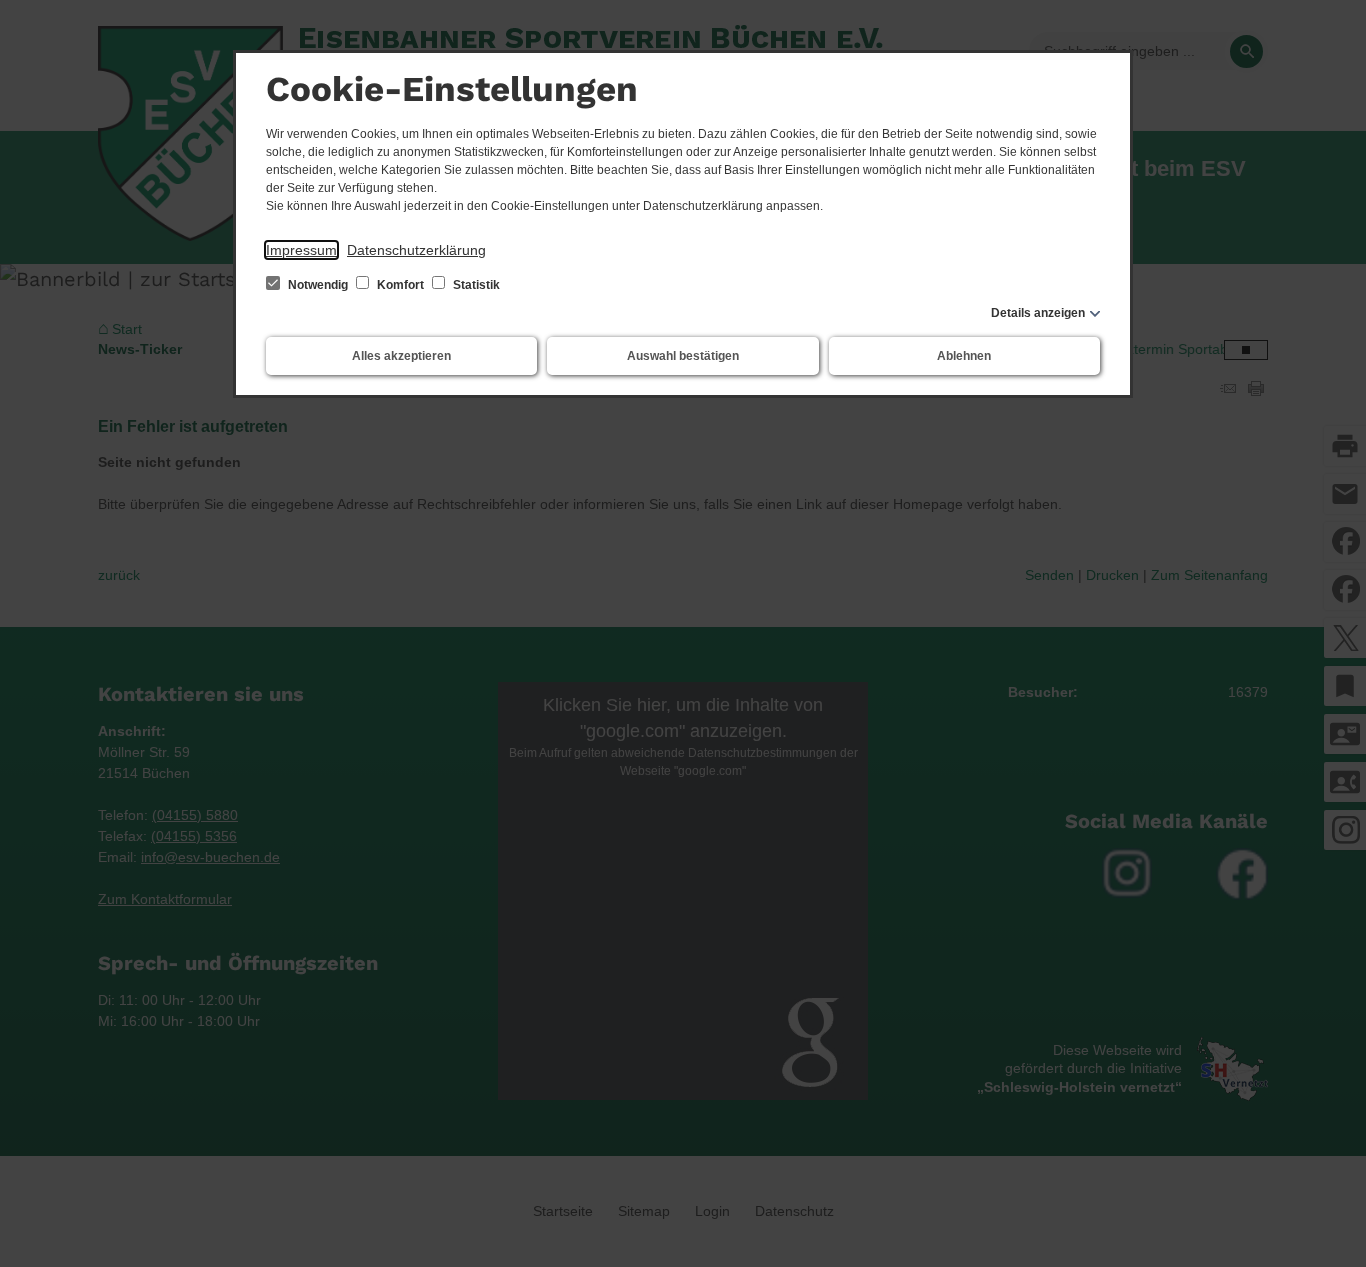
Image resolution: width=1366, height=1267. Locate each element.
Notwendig (318, 285)
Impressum (301, 250)
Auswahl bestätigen (683, 356)
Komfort (400, 285)
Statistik (475, 285)
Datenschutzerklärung (416, 250)
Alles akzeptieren (401, 356)
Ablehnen (964, 356)
